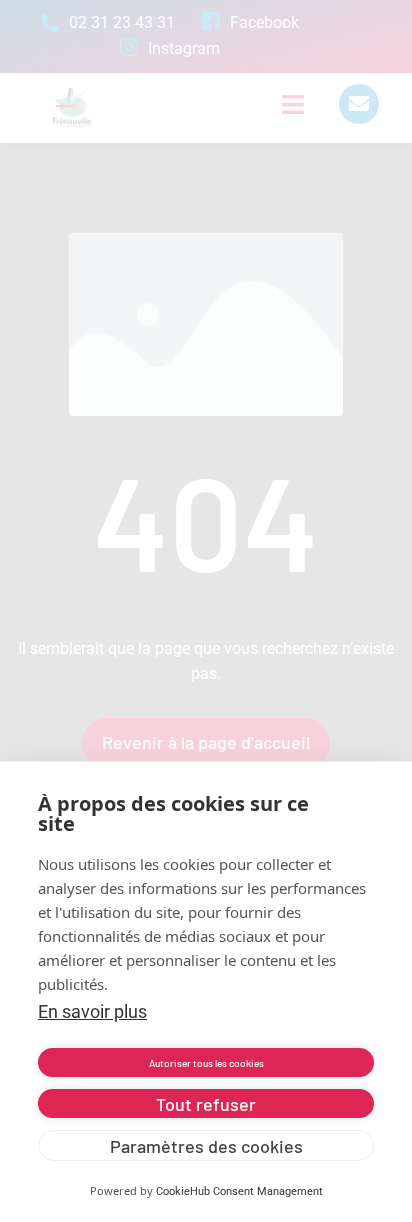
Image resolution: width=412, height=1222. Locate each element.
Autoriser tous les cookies (206, 1063)
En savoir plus (92, 1011)
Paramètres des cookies (206, 1146)
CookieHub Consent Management (239, 1191)
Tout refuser (206, 1104)
